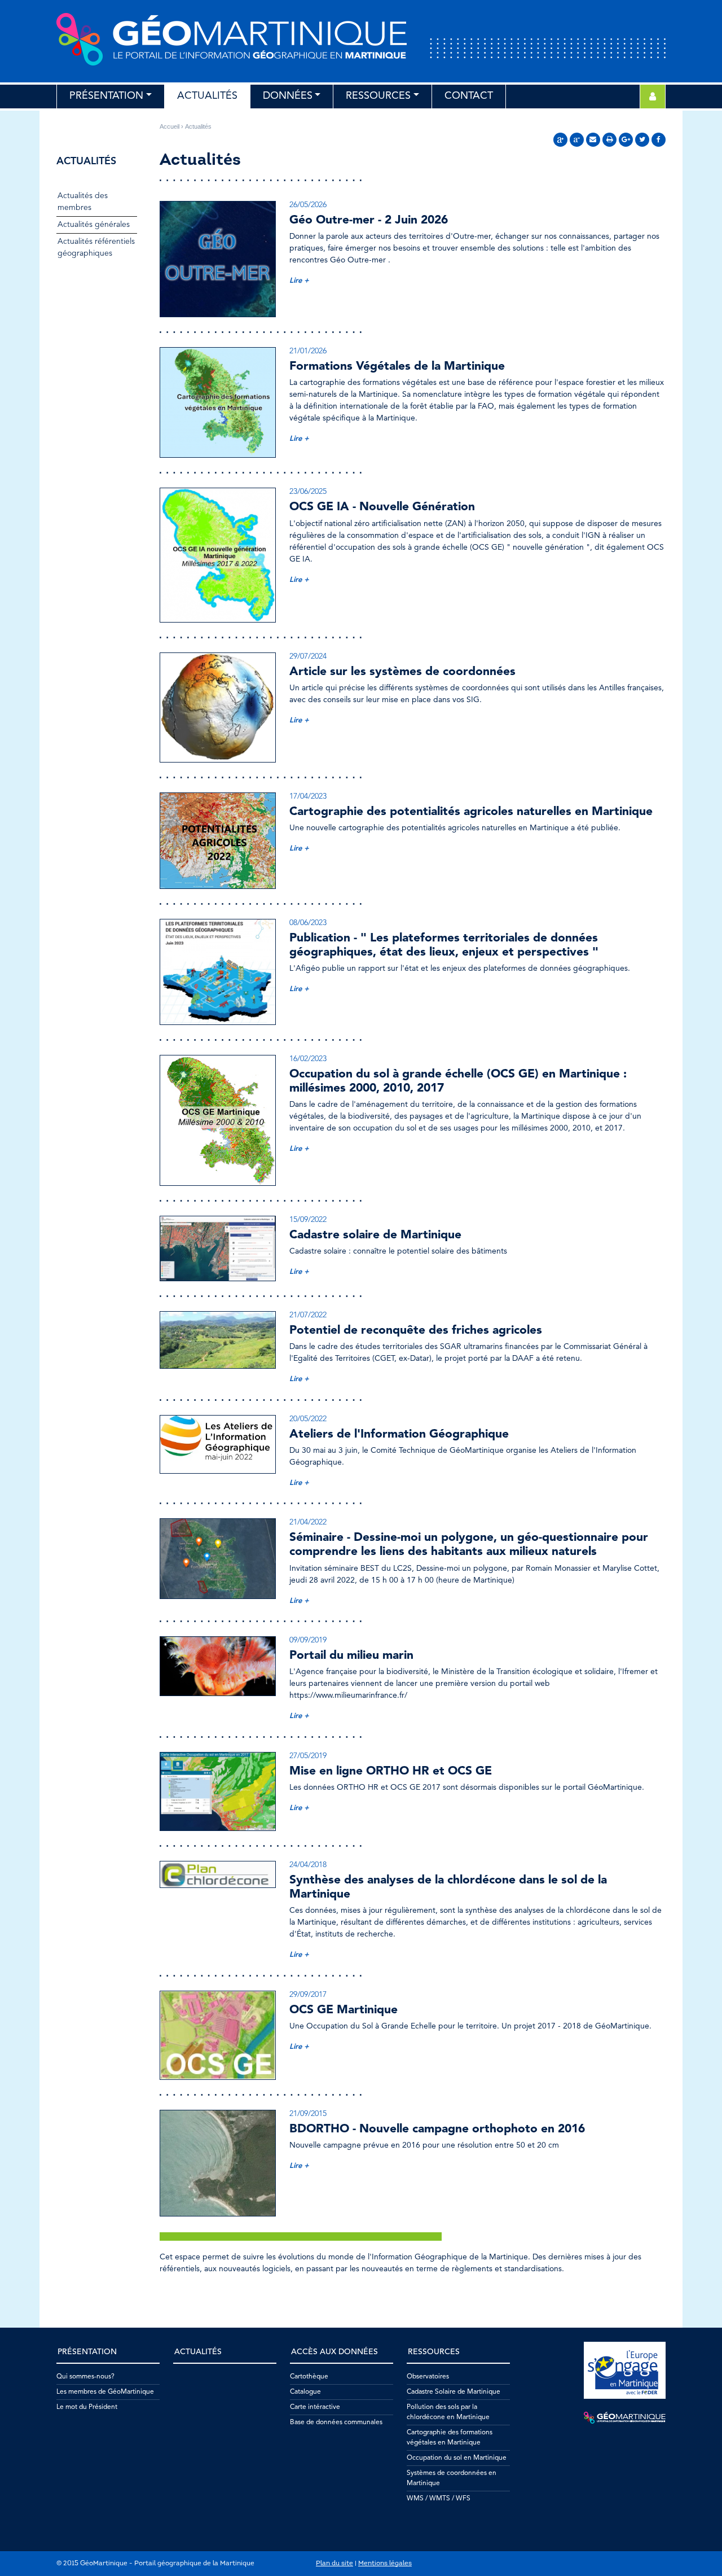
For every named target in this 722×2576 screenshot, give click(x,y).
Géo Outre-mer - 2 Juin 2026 (369, 220)
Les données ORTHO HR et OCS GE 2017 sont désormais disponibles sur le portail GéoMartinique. (467, 1788)
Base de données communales (336, 2422)
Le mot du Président (87, 2407)
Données (288, 96)
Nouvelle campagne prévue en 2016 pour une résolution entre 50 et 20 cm (424, 2145)
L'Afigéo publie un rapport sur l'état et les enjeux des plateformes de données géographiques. (460, 969)
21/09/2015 (308, 2114)
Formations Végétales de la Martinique (397, 367)
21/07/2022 (308, 1315)
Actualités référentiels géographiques (96, 247)
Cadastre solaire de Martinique (375, 1235)
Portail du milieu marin (351, 1656)
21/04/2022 (308, 1522)
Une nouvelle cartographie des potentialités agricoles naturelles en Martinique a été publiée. (455, 828)
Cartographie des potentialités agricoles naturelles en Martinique (471, 812)
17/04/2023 (308, 796)
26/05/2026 (308, 205)
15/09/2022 (308, 1220)
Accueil (170, 126)
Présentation (106, 96)
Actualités (207, 96)
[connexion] (653, 97)
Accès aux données (334, 2352)
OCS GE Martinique (344, 2010)
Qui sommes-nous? (85, 2377)
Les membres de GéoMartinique (105, 2392)
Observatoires (428, 2377)
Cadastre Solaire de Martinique (454, 2392)
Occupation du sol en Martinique (457, 2458)
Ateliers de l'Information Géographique (399, 1434)
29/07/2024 (308, 656)
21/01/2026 (308, 351)
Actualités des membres (83, 202)
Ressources (378, 96)
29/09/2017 (308, 1995)
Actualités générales (94, 225)
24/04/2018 (308, 1865)
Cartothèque (309, 2377)
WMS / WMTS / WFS (439, 2499)
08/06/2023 (308, 923)
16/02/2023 (308, 1059)
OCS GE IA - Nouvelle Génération (382, 507)
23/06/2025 (308, 492)
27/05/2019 (308, 1756)
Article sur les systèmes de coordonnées (402, 672)
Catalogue (305, 2392)
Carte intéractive (315, 2407)
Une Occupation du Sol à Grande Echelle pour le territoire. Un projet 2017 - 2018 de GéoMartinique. (470, 2026)
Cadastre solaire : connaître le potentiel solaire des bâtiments (398, 1251)
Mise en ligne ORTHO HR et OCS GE (391, 1771)
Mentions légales (385, 2564)
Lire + (299, 281)
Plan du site (334, 2564)
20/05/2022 (308, 1419)
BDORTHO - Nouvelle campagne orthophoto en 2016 (437, 2129)
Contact (469, 96)
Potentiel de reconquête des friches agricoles (416, 1331)
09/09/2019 (308, 1640)
